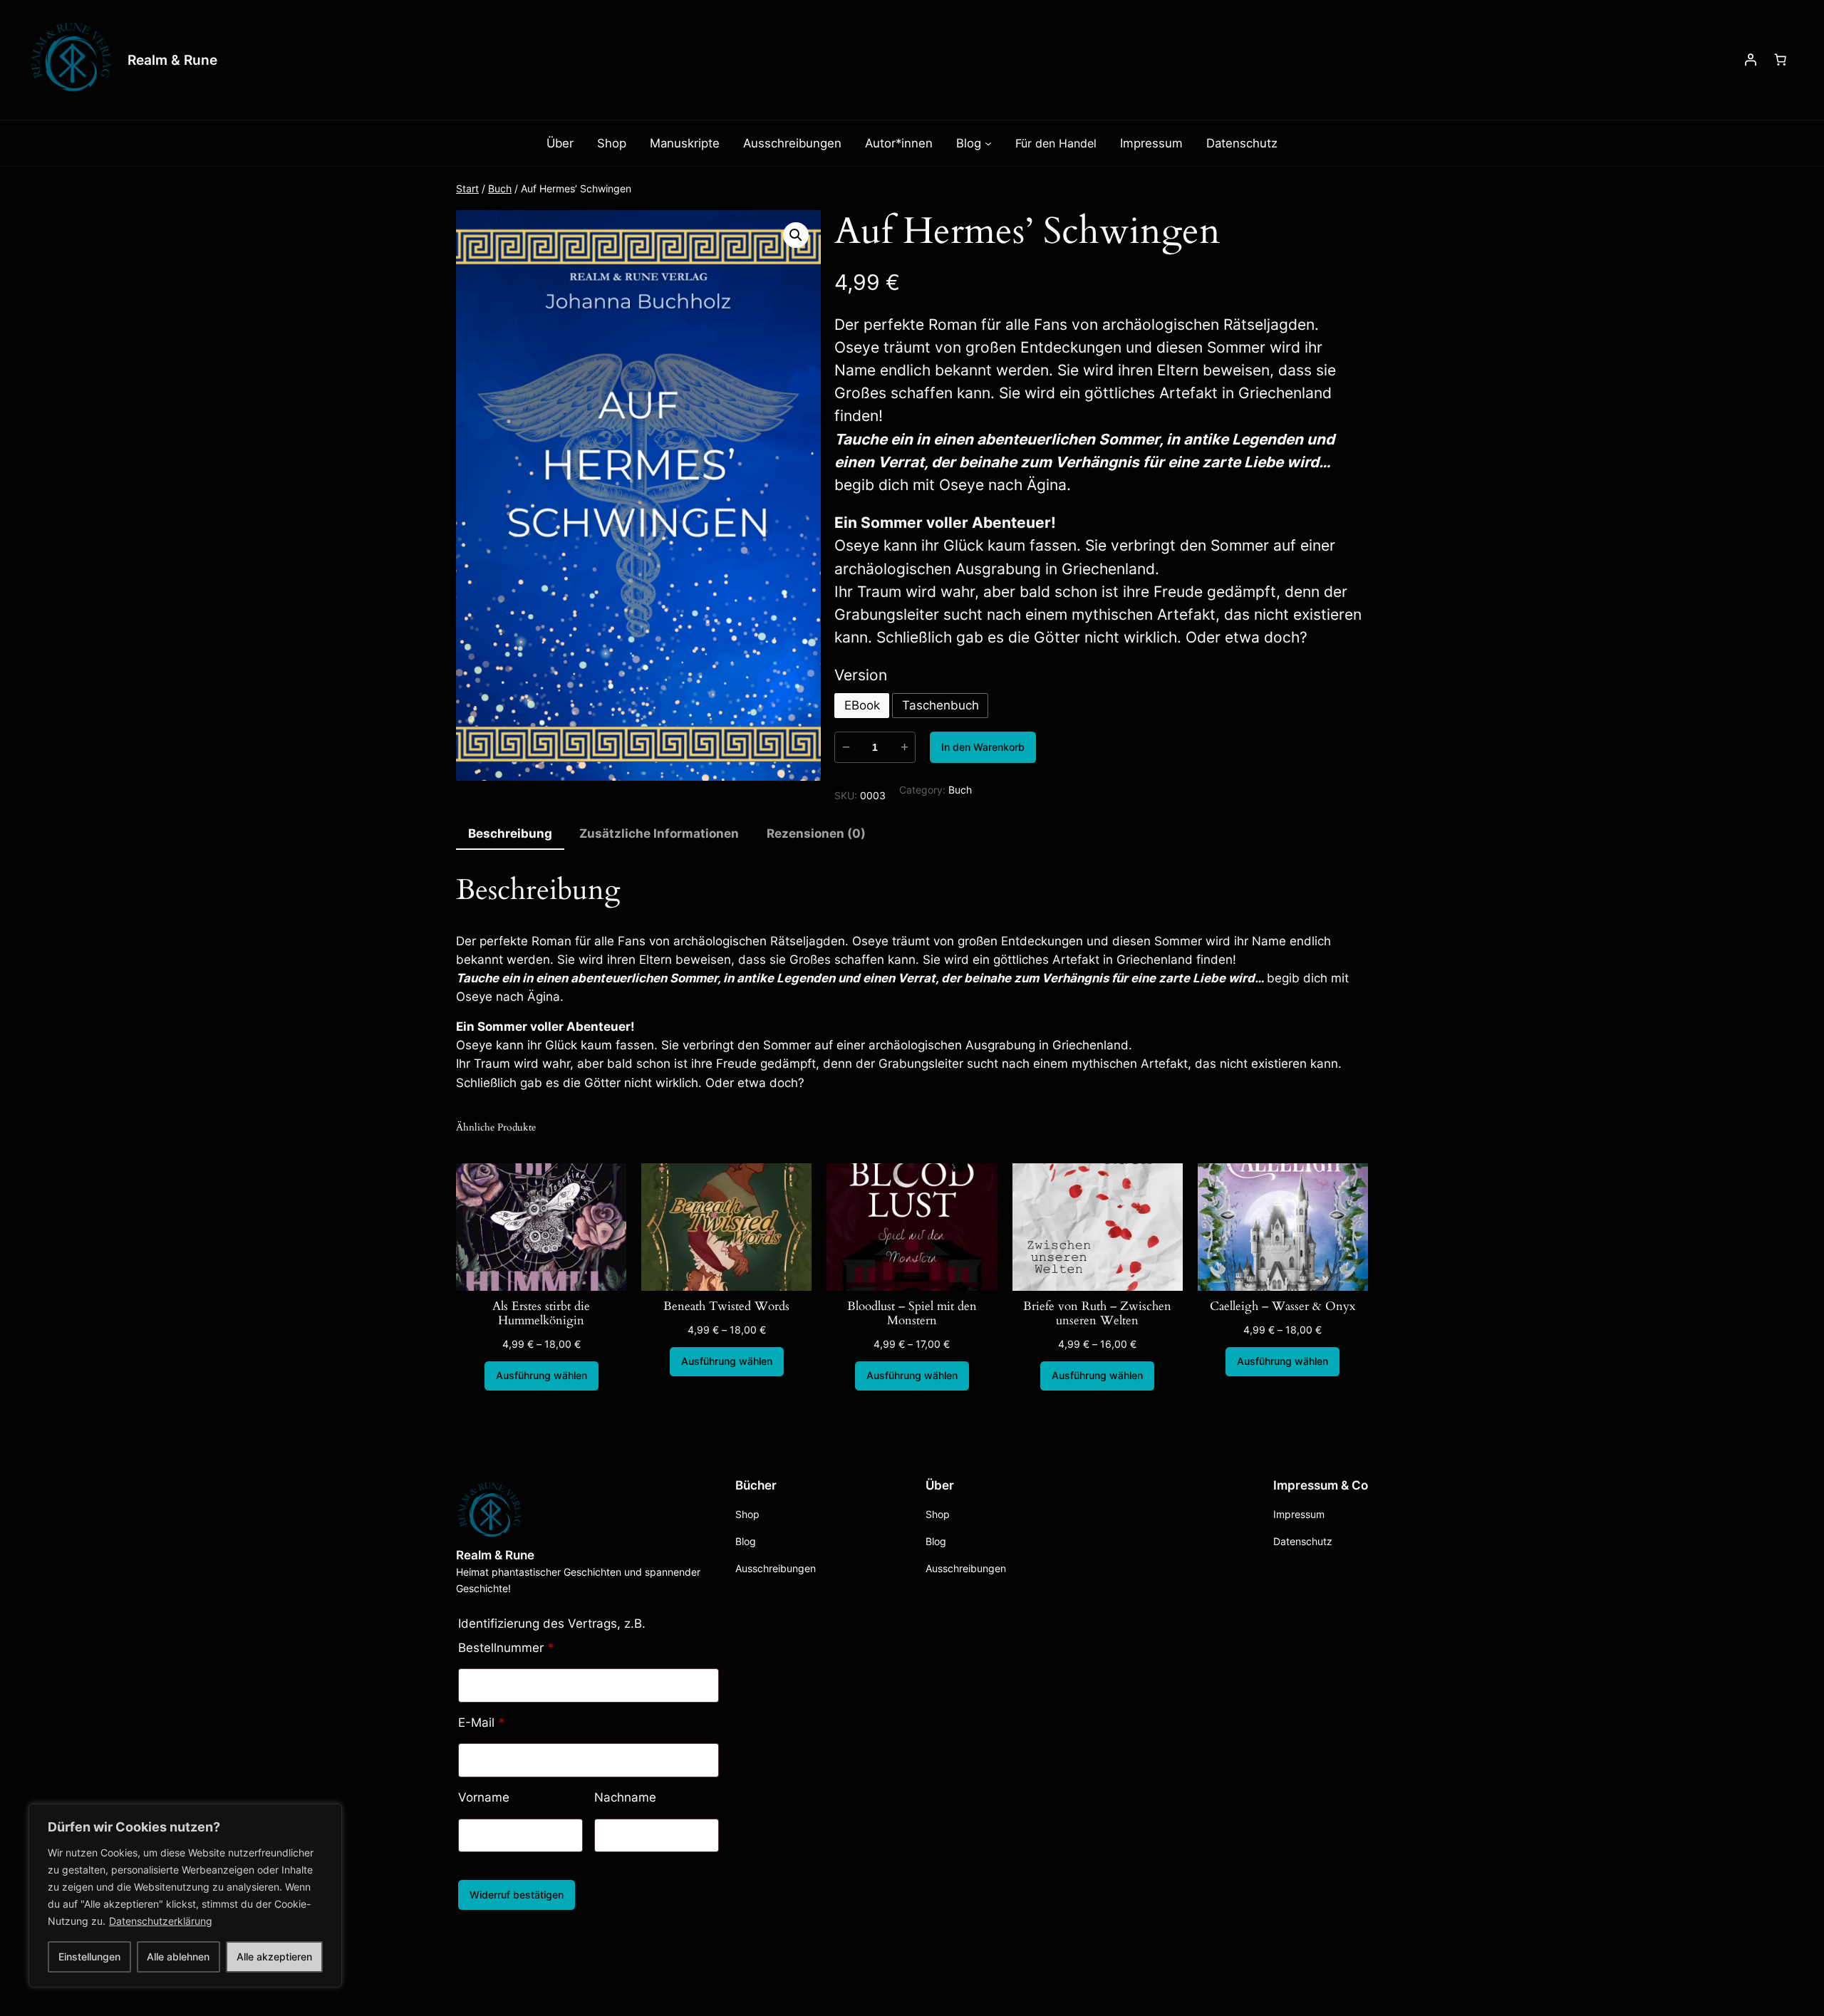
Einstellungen (89, 1957)
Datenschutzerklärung (161, 1921)
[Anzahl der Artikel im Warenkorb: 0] (1781, 60)
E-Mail (482, 1723)
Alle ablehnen (178, 1957)
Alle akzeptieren (274, 1957)
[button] (796, 235)
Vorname (486, 1797)
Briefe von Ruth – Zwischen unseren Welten (1097, 1314)
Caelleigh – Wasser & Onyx (1282, 1306)
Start (467, 188)
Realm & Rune (172, 60)
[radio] (862, 706)
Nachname (627, 1797)
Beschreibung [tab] (510, 833)
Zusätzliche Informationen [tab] (659, 833)
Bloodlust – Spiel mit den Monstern (912, 1314)
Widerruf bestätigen (517, 1895)
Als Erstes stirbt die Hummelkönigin (541, 1314)
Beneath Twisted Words (726, 1306)
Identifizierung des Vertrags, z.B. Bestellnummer (552, 1636)
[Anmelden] (1751, 60)
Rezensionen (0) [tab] (816, 833)
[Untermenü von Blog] (988, 143)
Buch (500, 188)
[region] (185, 1896)
